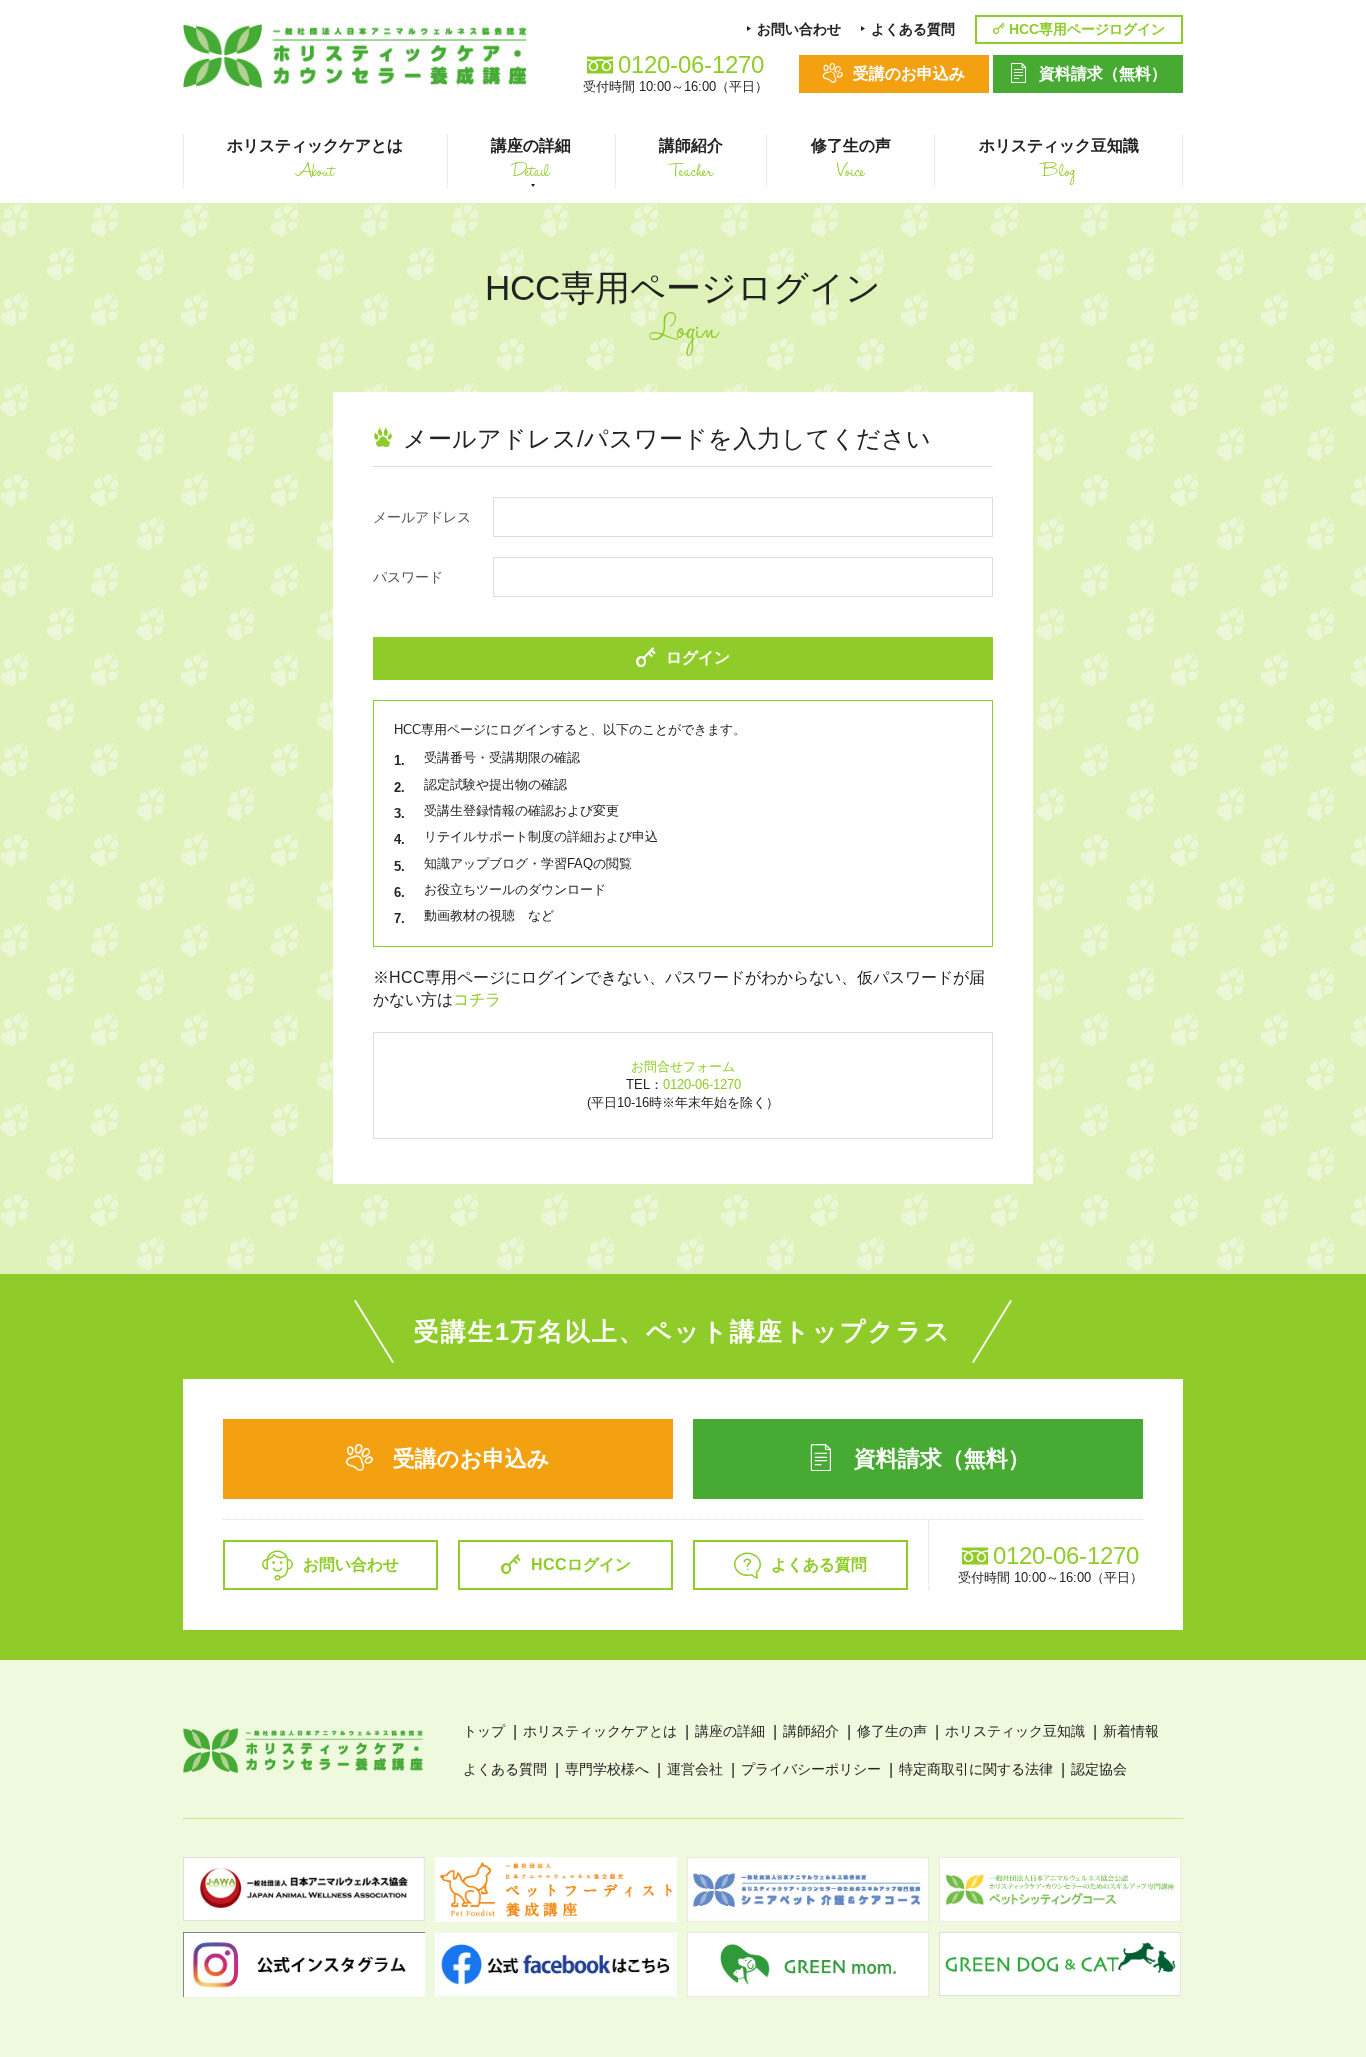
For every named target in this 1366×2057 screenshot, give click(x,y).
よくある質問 (505, 1769)
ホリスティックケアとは (600, 1731)
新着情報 (1131, 1731)
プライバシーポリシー (811, 1769)
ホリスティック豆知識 (1015, 1731)
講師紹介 (811, 1731)
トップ (484, 1731)
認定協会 (1099, 1769)
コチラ (477, 999)
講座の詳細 (730, 1731)
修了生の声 (892, 1731)
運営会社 (695, 1769)
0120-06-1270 (702, 1084)
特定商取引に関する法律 (976, 1769)
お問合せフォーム (683, 1066)
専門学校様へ (607, 1769)
